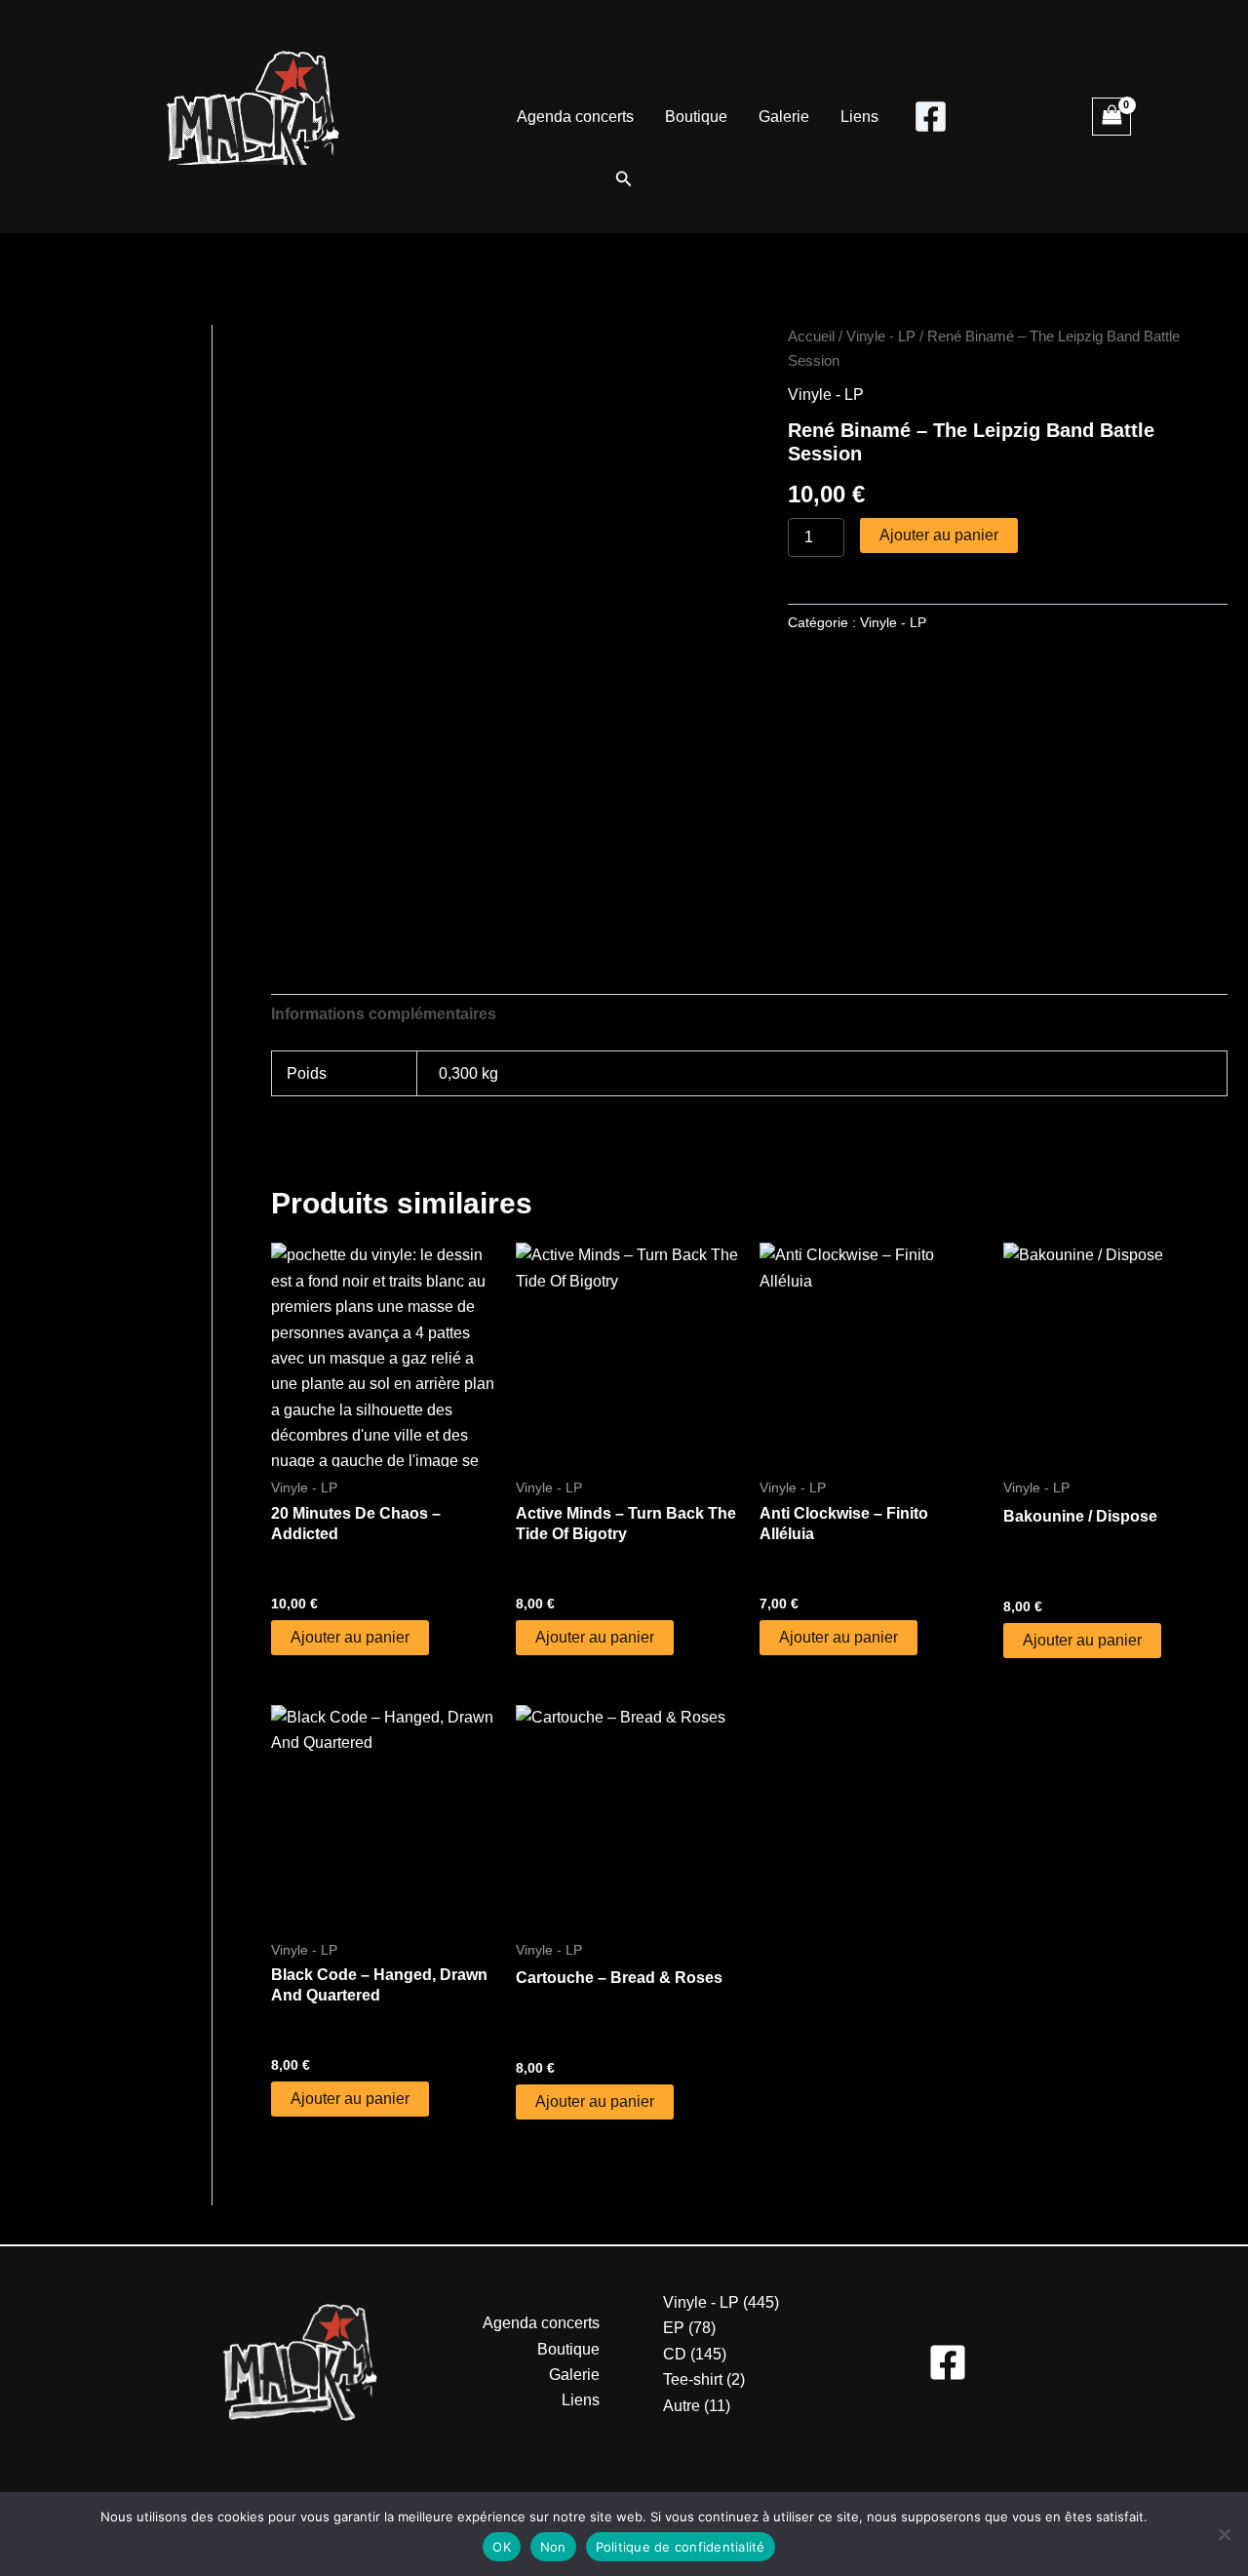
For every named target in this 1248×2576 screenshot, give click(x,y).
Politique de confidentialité (681, 2547)
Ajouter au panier (939, 535)
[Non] (1224, 2534)
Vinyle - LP (881, 337)
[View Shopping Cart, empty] (1111, 117)
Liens (859, 117)
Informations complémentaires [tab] (384, 1014)
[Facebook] (931, 117)
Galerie (784, 117)
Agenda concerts (575, 117)
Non (553, 2547)
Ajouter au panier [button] (350, 1637)
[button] (624, 179)
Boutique (696, 117)
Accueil (811, 337)
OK (502, 2547)
